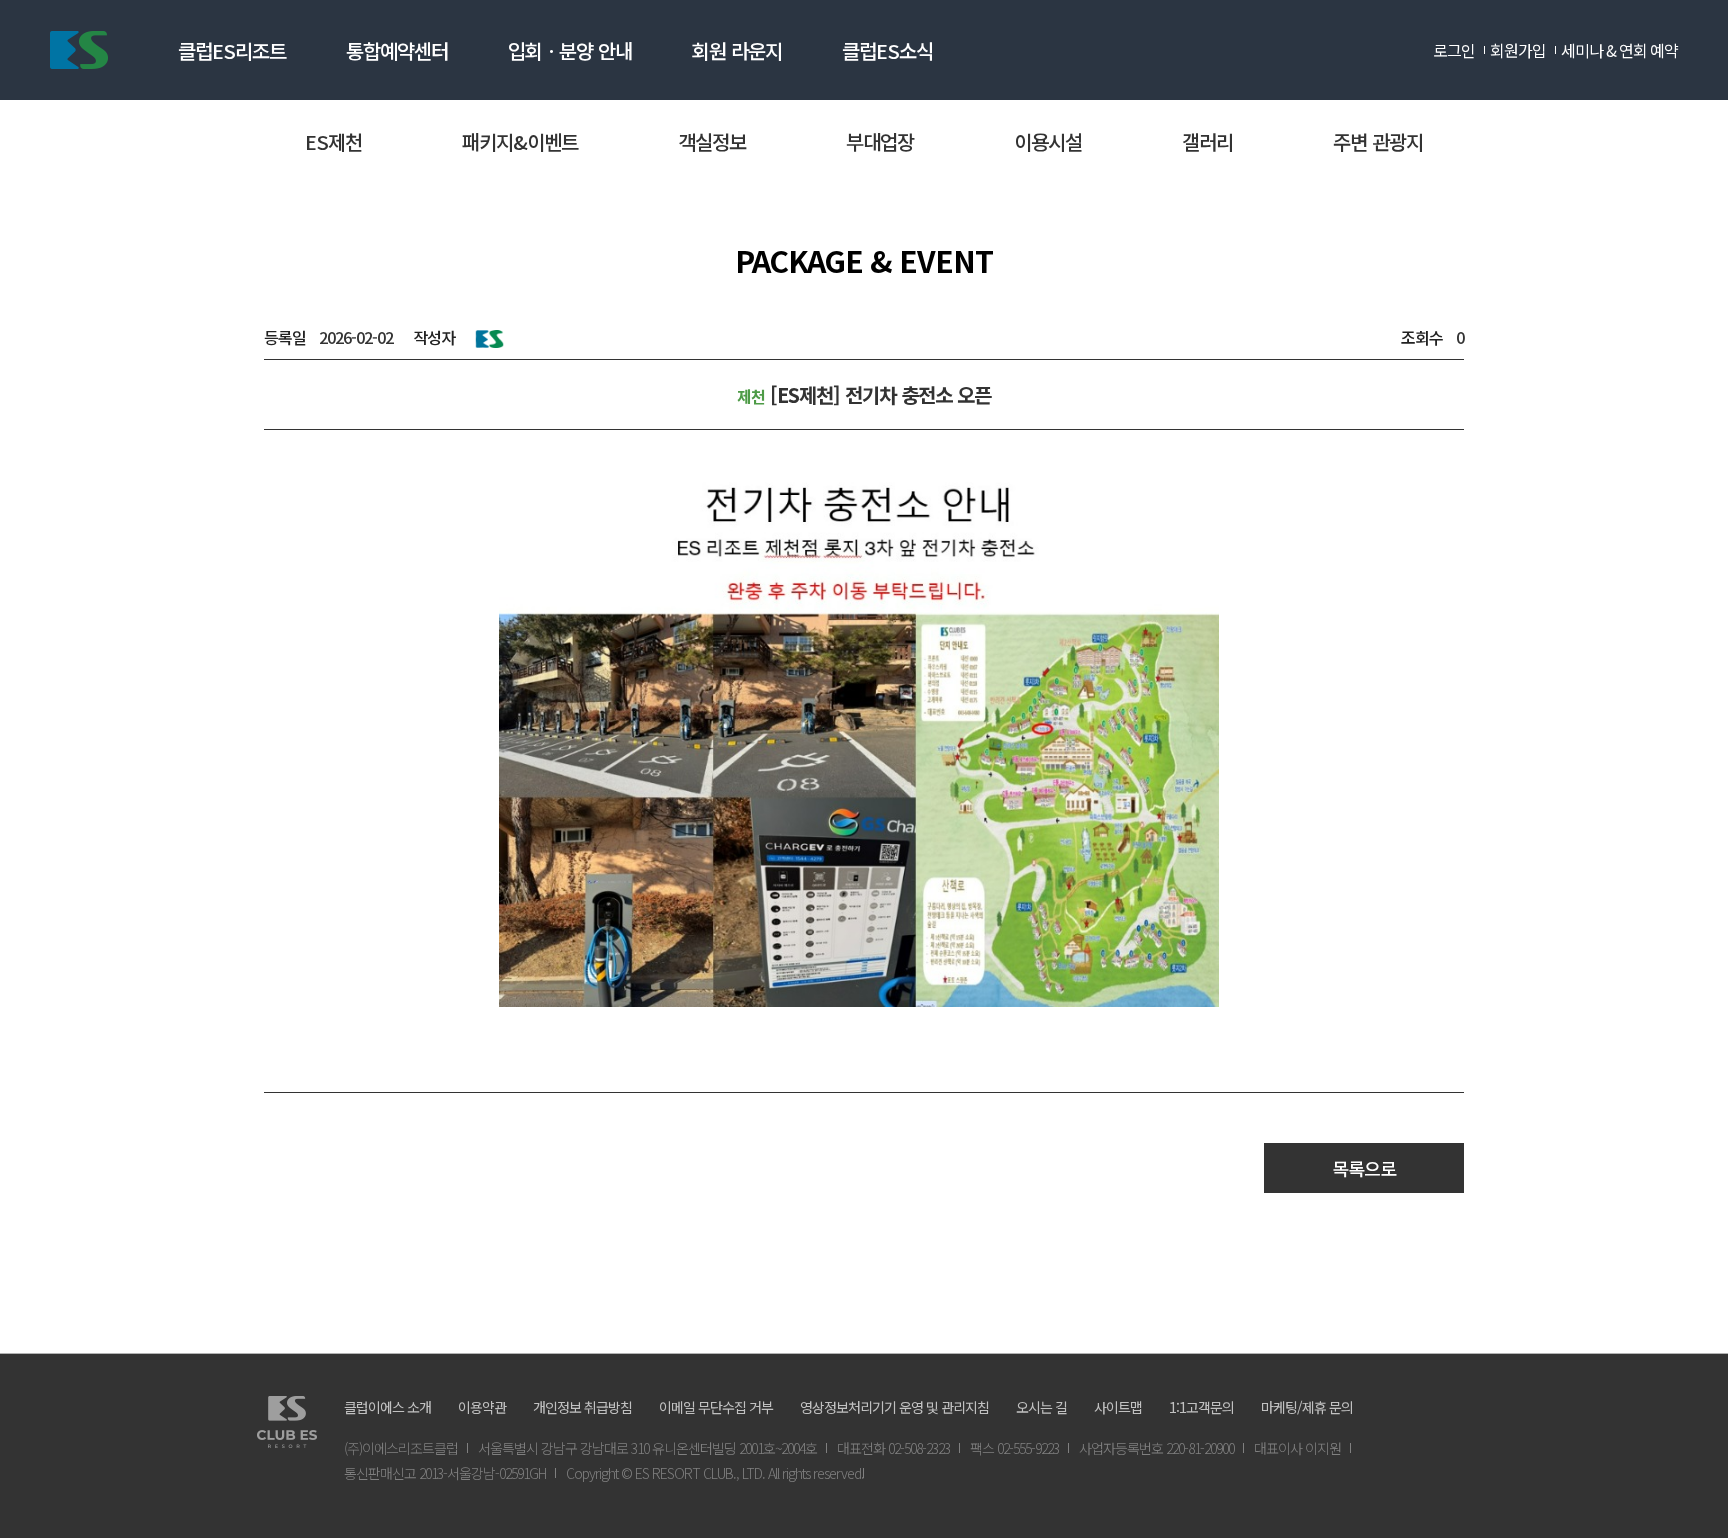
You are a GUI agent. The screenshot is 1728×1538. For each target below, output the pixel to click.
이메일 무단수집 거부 (716, 1407)
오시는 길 (1041, 1407)
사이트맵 (1118, 1407)
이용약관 (482, 1407)
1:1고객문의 (1201, 1407)
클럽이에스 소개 (387, 1407)
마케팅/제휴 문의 (1307, 1407)
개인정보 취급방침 (582, 1407)
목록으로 (1364, 1168)
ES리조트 (79, 50)
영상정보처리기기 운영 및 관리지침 (894, 1407)
